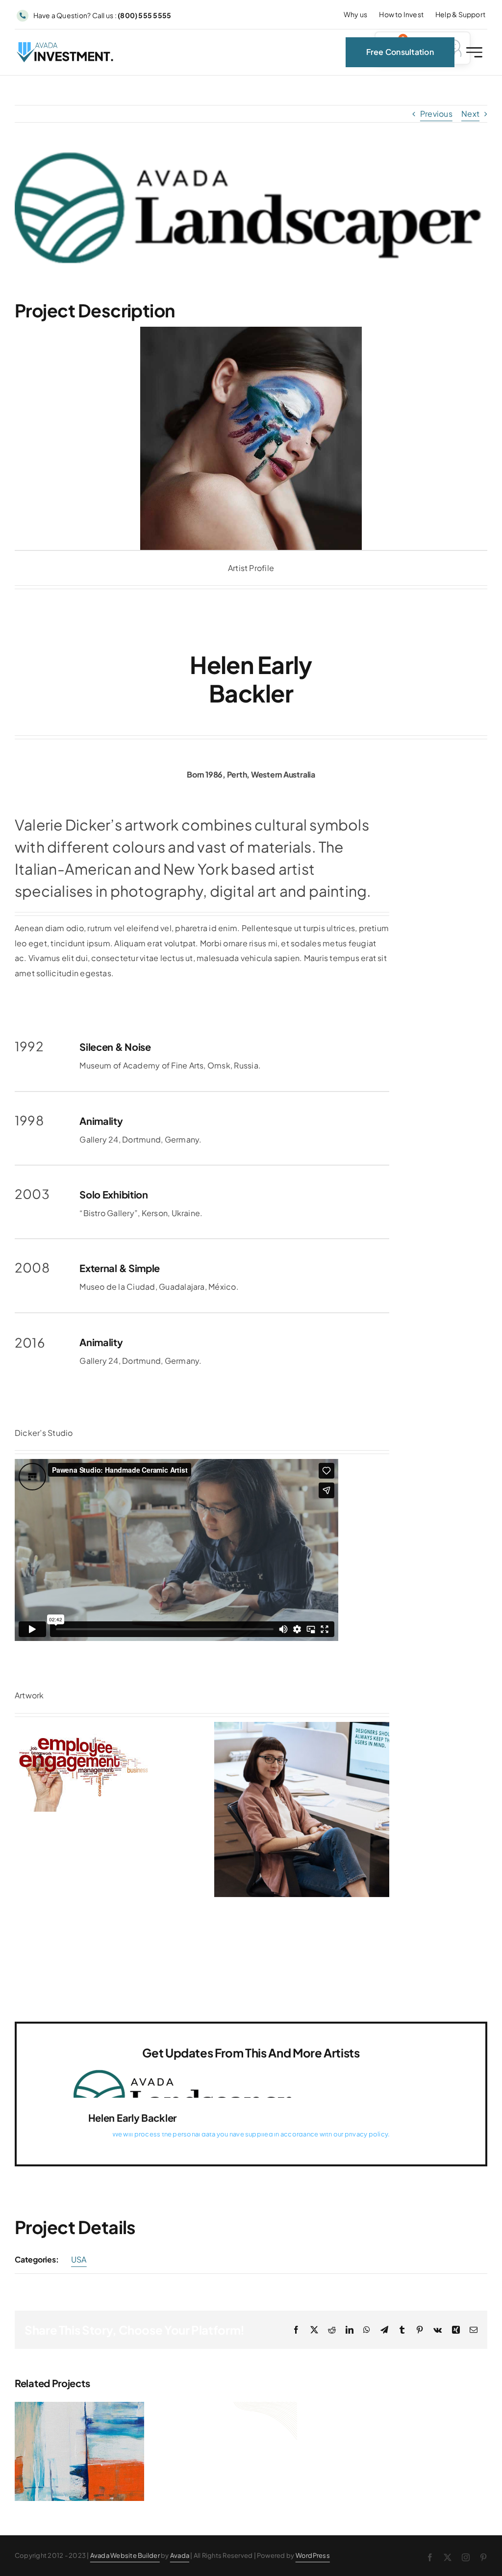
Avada (180, 2555)
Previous (436, 114)
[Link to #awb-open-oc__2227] (474, 52)
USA (79, 2259)
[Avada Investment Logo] (66, 46)
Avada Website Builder (125, 2555)
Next (470, 114)
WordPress (313, 2555)
